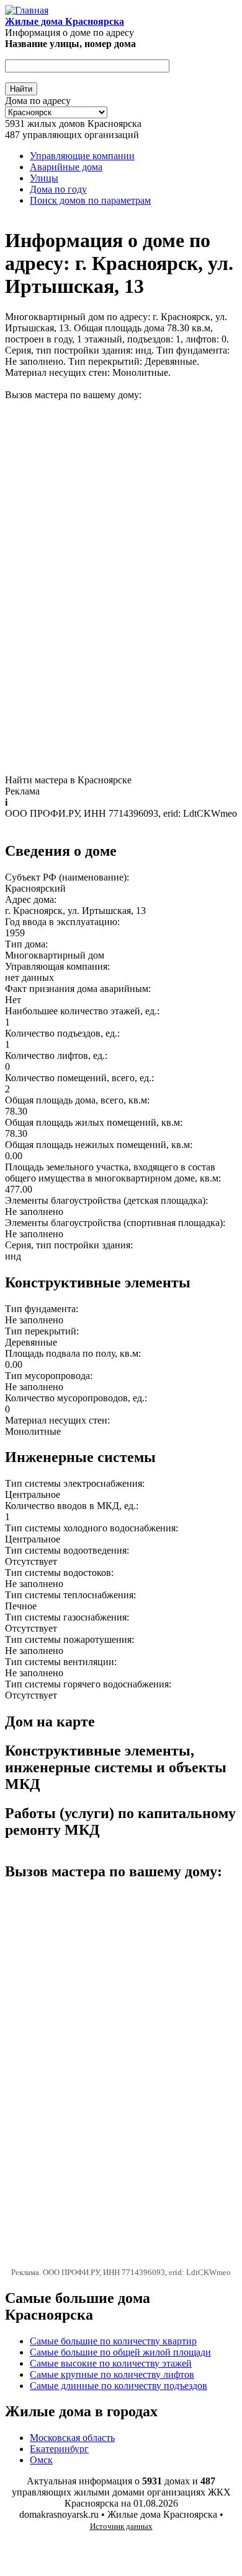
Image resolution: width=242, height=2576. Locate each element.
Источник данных (121, 2526)
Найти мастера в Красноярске (68, 780)
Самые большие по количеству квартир (113, 2341)
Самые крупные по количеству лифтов (112, 2374)
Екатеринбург (59, 2449)
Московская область (72, 2438)
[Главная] (27, 10)
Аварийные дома (66, 167)
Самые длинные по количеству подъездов (119, 2386)
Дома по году (58, 189)
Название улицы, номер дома (70, 44)
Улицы (44, 178)
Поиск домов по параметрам (90, 200)
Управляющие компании (82, 156)
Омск (41, 2460)
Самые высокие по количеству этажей (111, 2363)
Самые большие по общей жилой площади (120, 2352)
